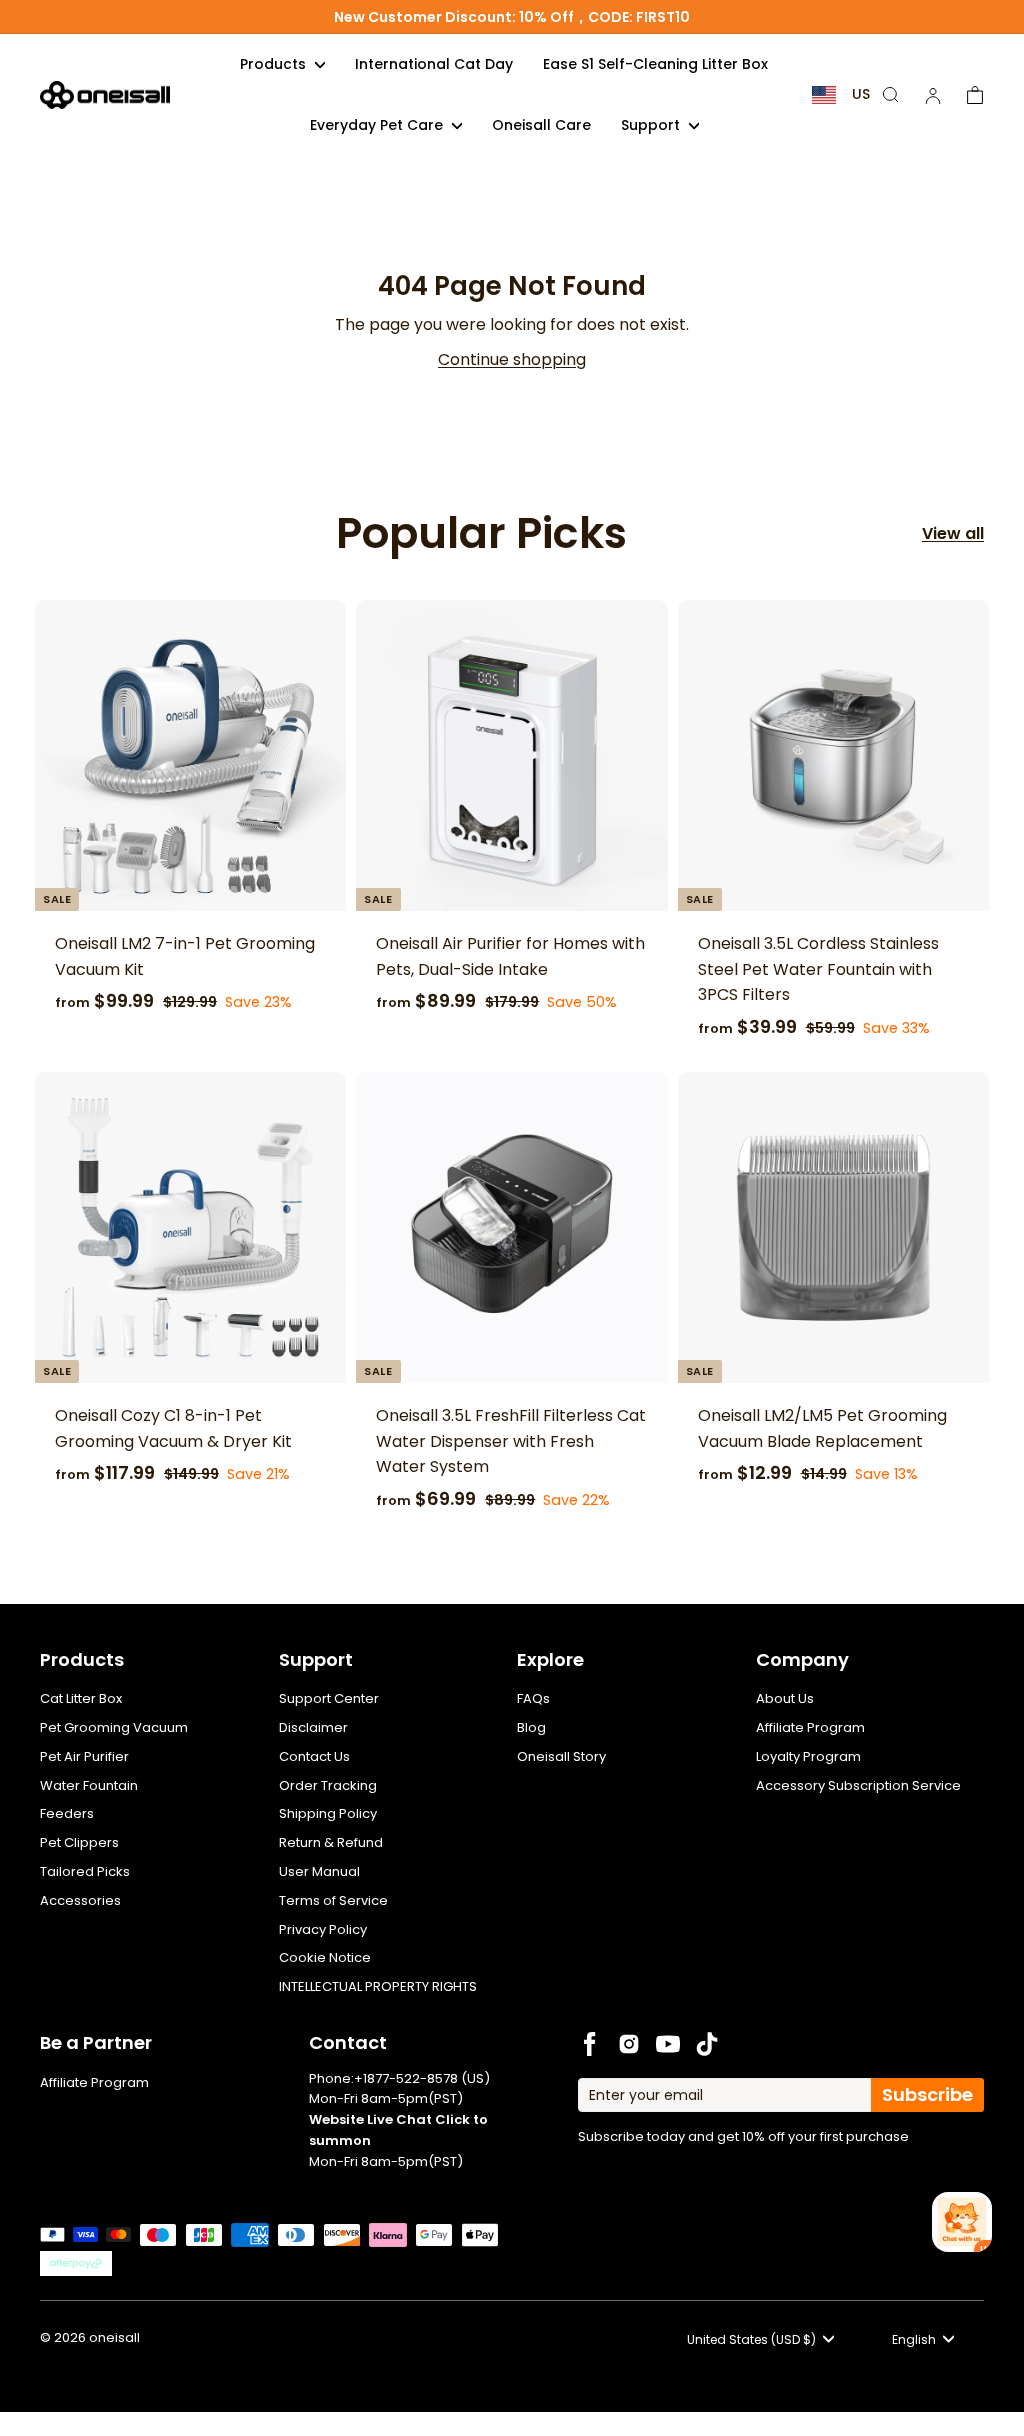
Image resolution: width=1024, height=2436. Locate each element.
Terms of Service (333, 1900)
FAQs (533, 1698)
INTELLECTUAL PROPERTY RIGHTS (378, 1986)
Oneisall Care (541, 125)
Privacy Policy (323, 1929)
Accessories (80, 1900)
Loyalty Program (808, 1756)
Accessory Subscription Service (858, 1785)
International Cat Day (434, 64)
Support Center (329, 1698)
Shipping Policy (328, 1813)
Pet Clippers (79, 1842)
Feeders (67, 1813)
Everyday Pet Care (378, 125)
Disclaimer (313, 1727)
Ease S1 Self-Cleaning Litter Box (655, 64)
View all (953, 533)
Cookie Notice (325, 1957)
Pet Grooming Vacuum (114, 1727)
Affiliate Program (810, 1727)
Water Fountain (89, 1785)
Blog (531, 1727)
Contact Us (314, 1756)
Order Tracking (328, 1785)
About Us (785, 1698)
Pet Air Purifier (84, 1756)
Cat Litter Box (81, 1698)
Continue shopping (512, 359)
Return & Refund (331, 1842)
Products (275, 64)
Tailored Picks (85, 1871)
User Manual (319, 1871)
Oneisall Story (561, 1756)
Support (652, 125)
